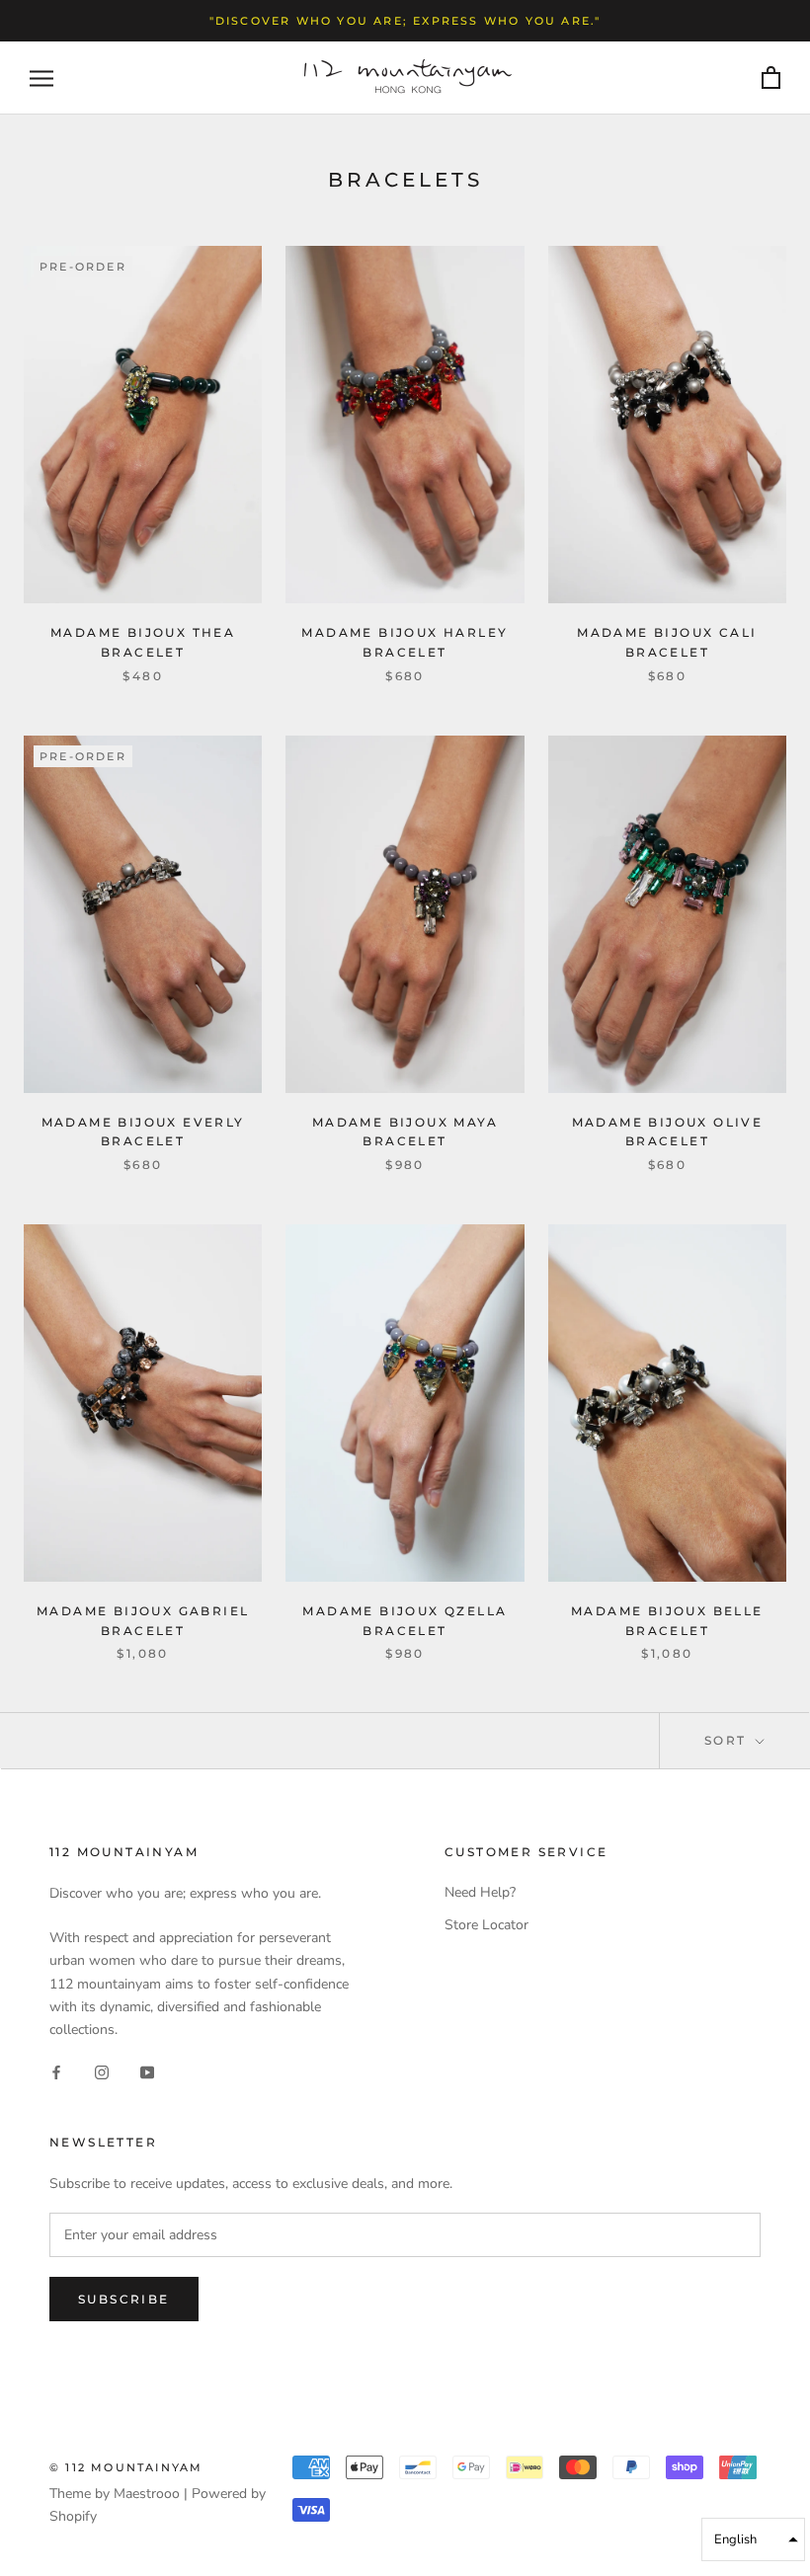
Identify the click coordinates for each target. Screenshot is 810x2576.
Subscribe (124, 2299)
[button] (753, 2539)
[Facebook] (56, 2072)
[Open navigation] (41, 78)
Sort (728, 1740)
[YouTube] (147, 2072)
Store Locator (486, 1925)
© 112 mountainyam (126, 2467)
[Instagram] (102, 2072)
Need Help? (480, 1892)
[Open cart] (771, 78)
